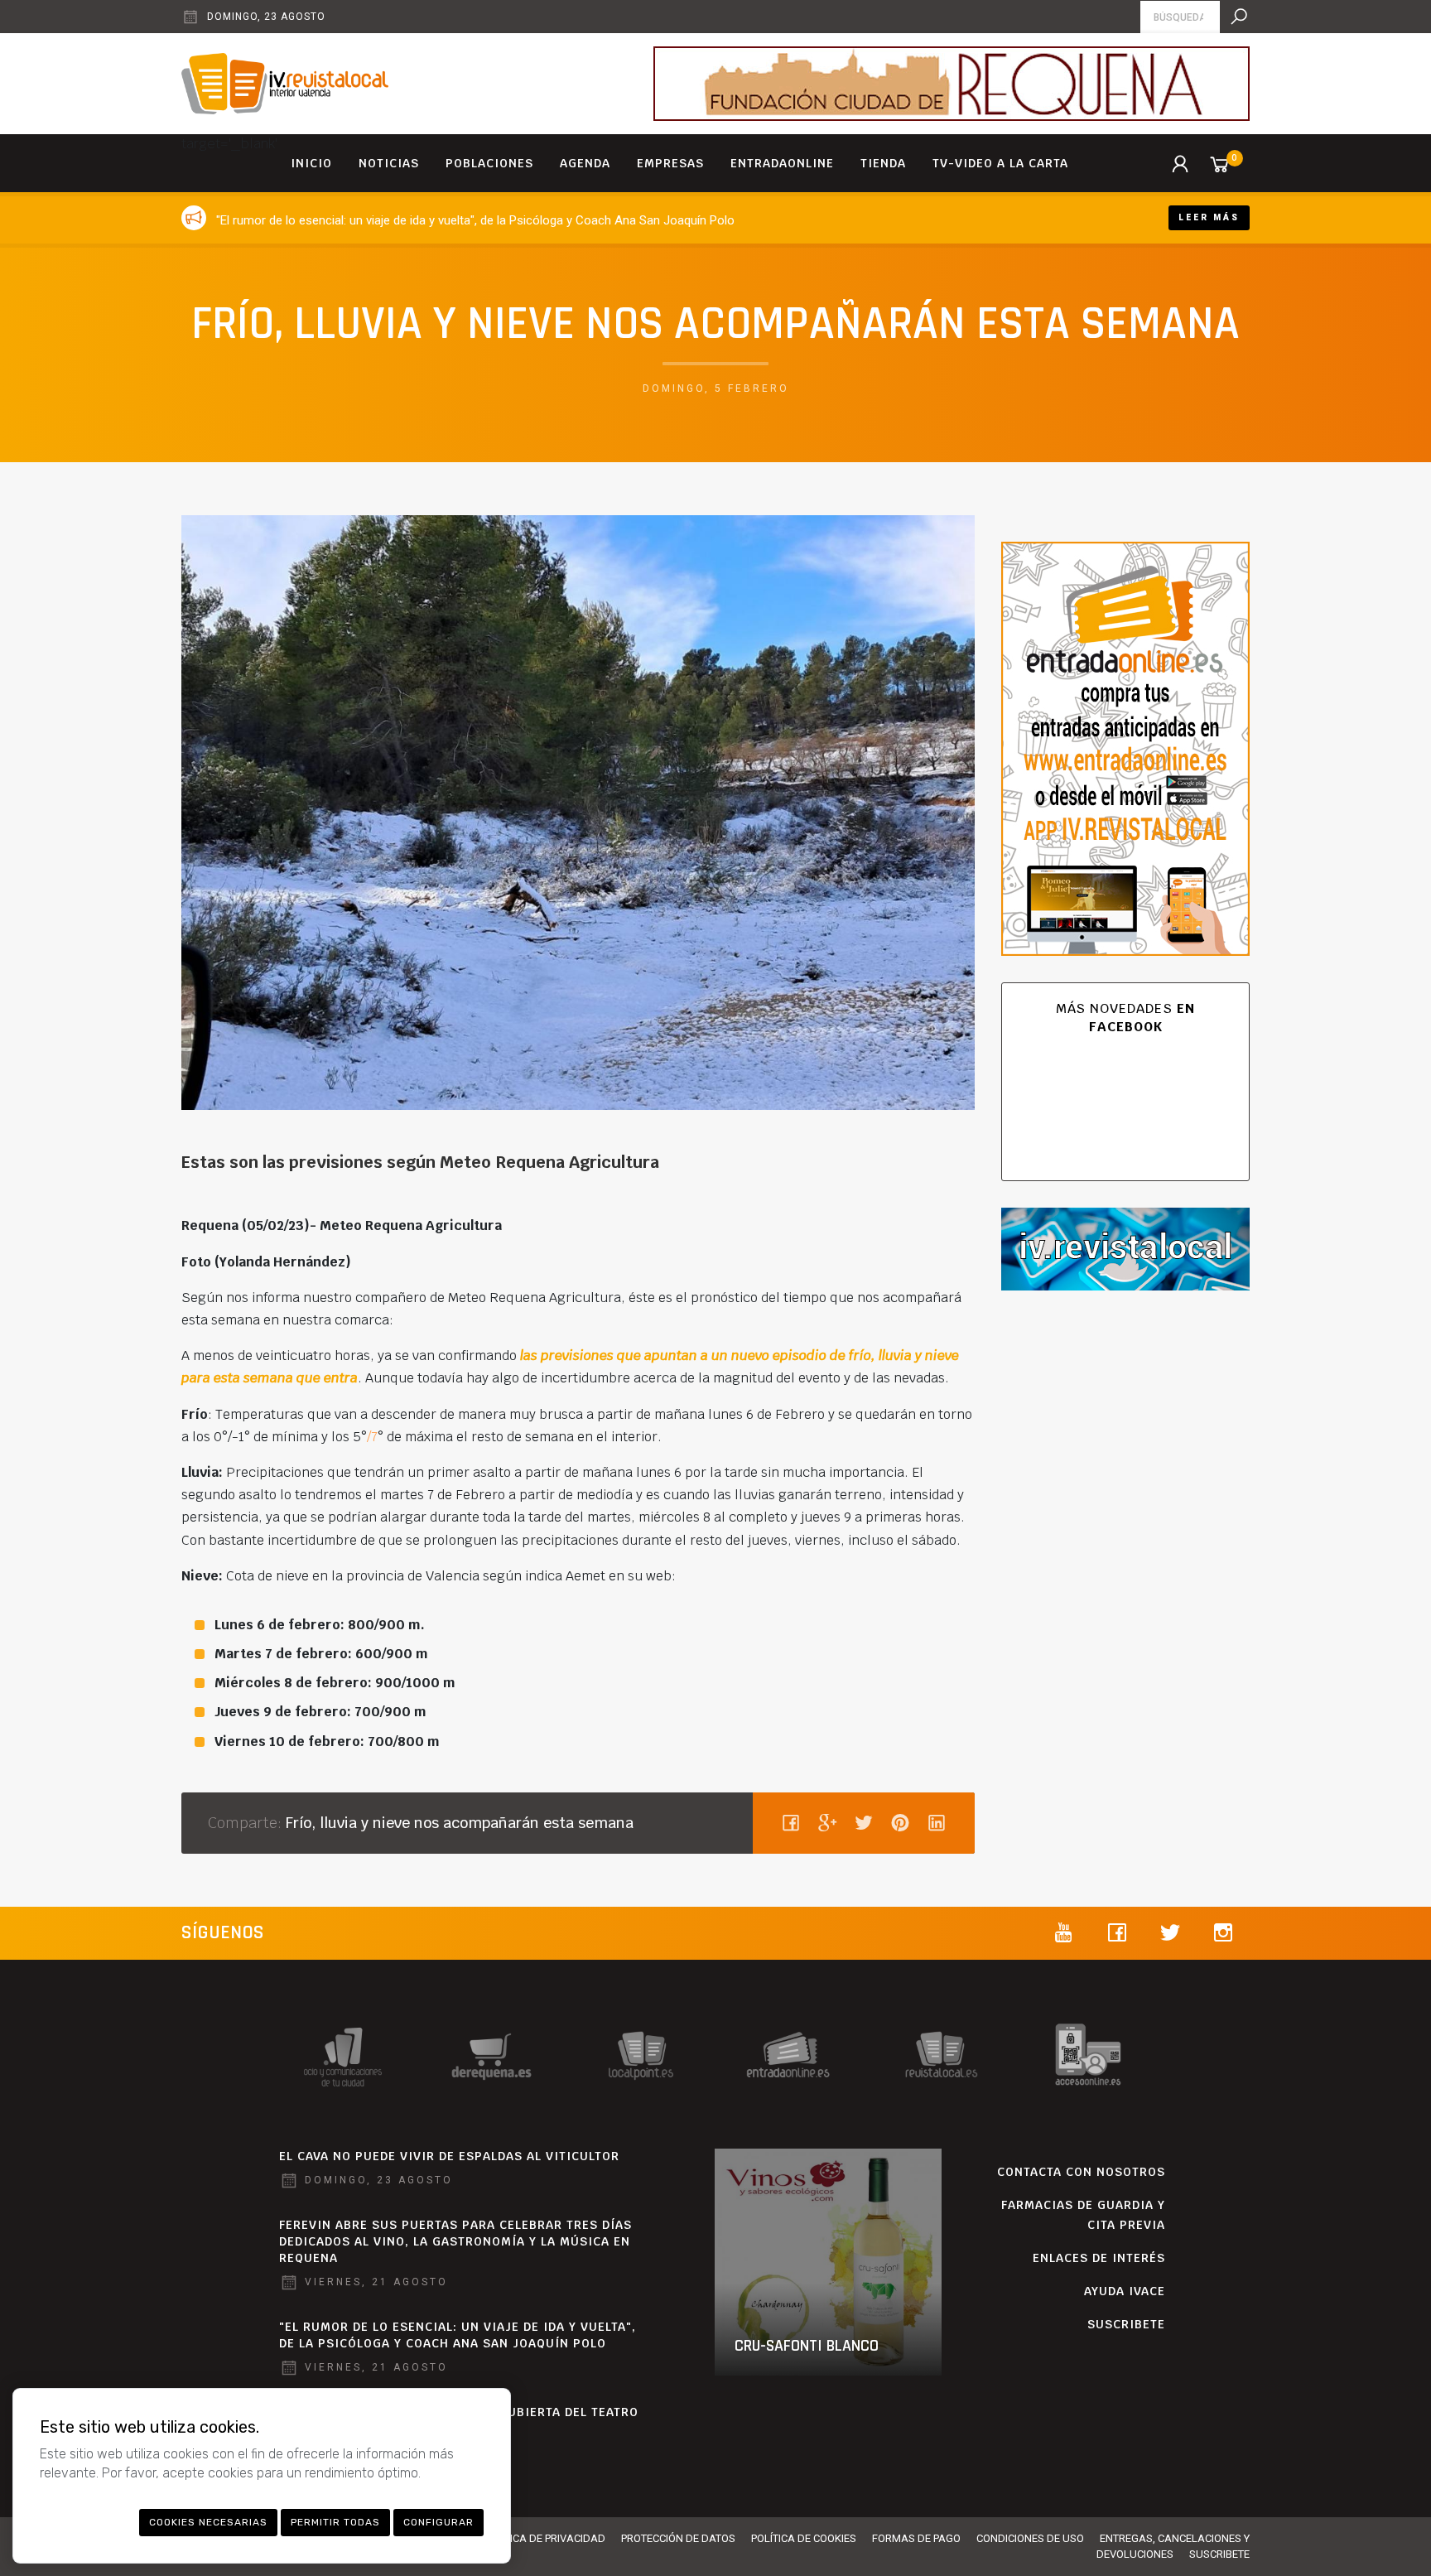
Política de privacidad (544, 2538)
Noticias (389, 163)
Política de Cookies (804, 2538)
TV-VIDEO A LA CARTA (1000, 163)
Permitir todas (335, 2522)
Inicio (311, 163)
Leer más (1209, 217)
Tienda (883, 163)
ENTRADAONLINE (782, 163)
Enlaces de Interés (1099, 2258)
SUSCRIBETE (1126, 2324)
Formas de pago (916, 2538)
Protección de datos (678, 2538)
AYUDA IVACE (1125, 2291)
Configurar (438, 2522)
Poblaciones (489, 163)
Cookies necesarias (208, 2522)
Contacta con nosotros (1081, 2172)
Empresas (670, 163)
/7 (372, 1437)
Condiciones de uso (1030, 2538)
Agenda (585, 163)
